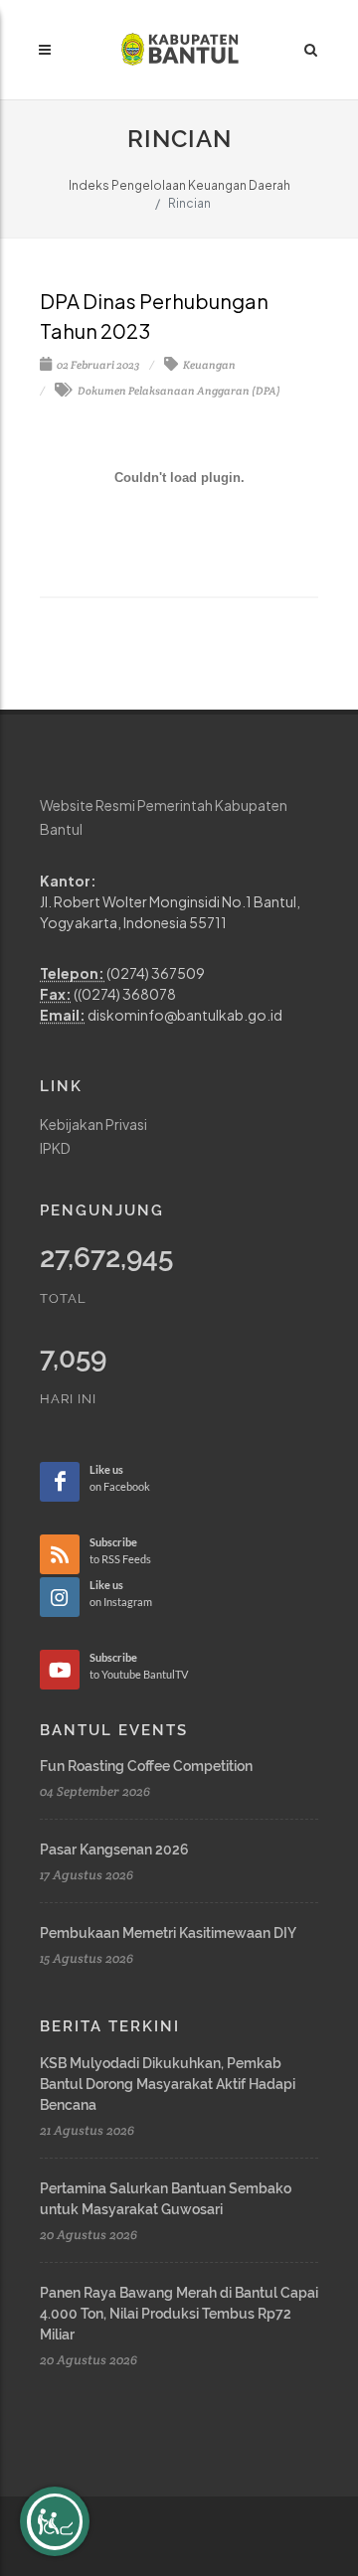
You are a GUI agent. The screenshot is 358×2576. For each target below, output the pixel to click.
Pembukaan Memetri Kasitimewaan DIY (168, 1933)
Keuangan (208, 365)
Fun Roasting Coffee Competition (146, 1766)
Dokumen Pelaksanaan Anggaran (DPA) (178, 391)
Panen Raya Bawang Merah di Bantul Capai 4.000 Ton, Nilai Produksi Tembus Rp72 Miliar (179, 2314)
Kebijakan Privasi (93, 1124)
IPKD (55, 1148)
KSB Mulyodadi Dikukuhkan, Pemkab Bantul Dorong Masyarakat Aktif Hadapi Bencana (168, 2084)
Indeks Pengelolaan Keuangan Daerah (179, 185)
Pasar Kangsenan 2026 (114, 1850)
